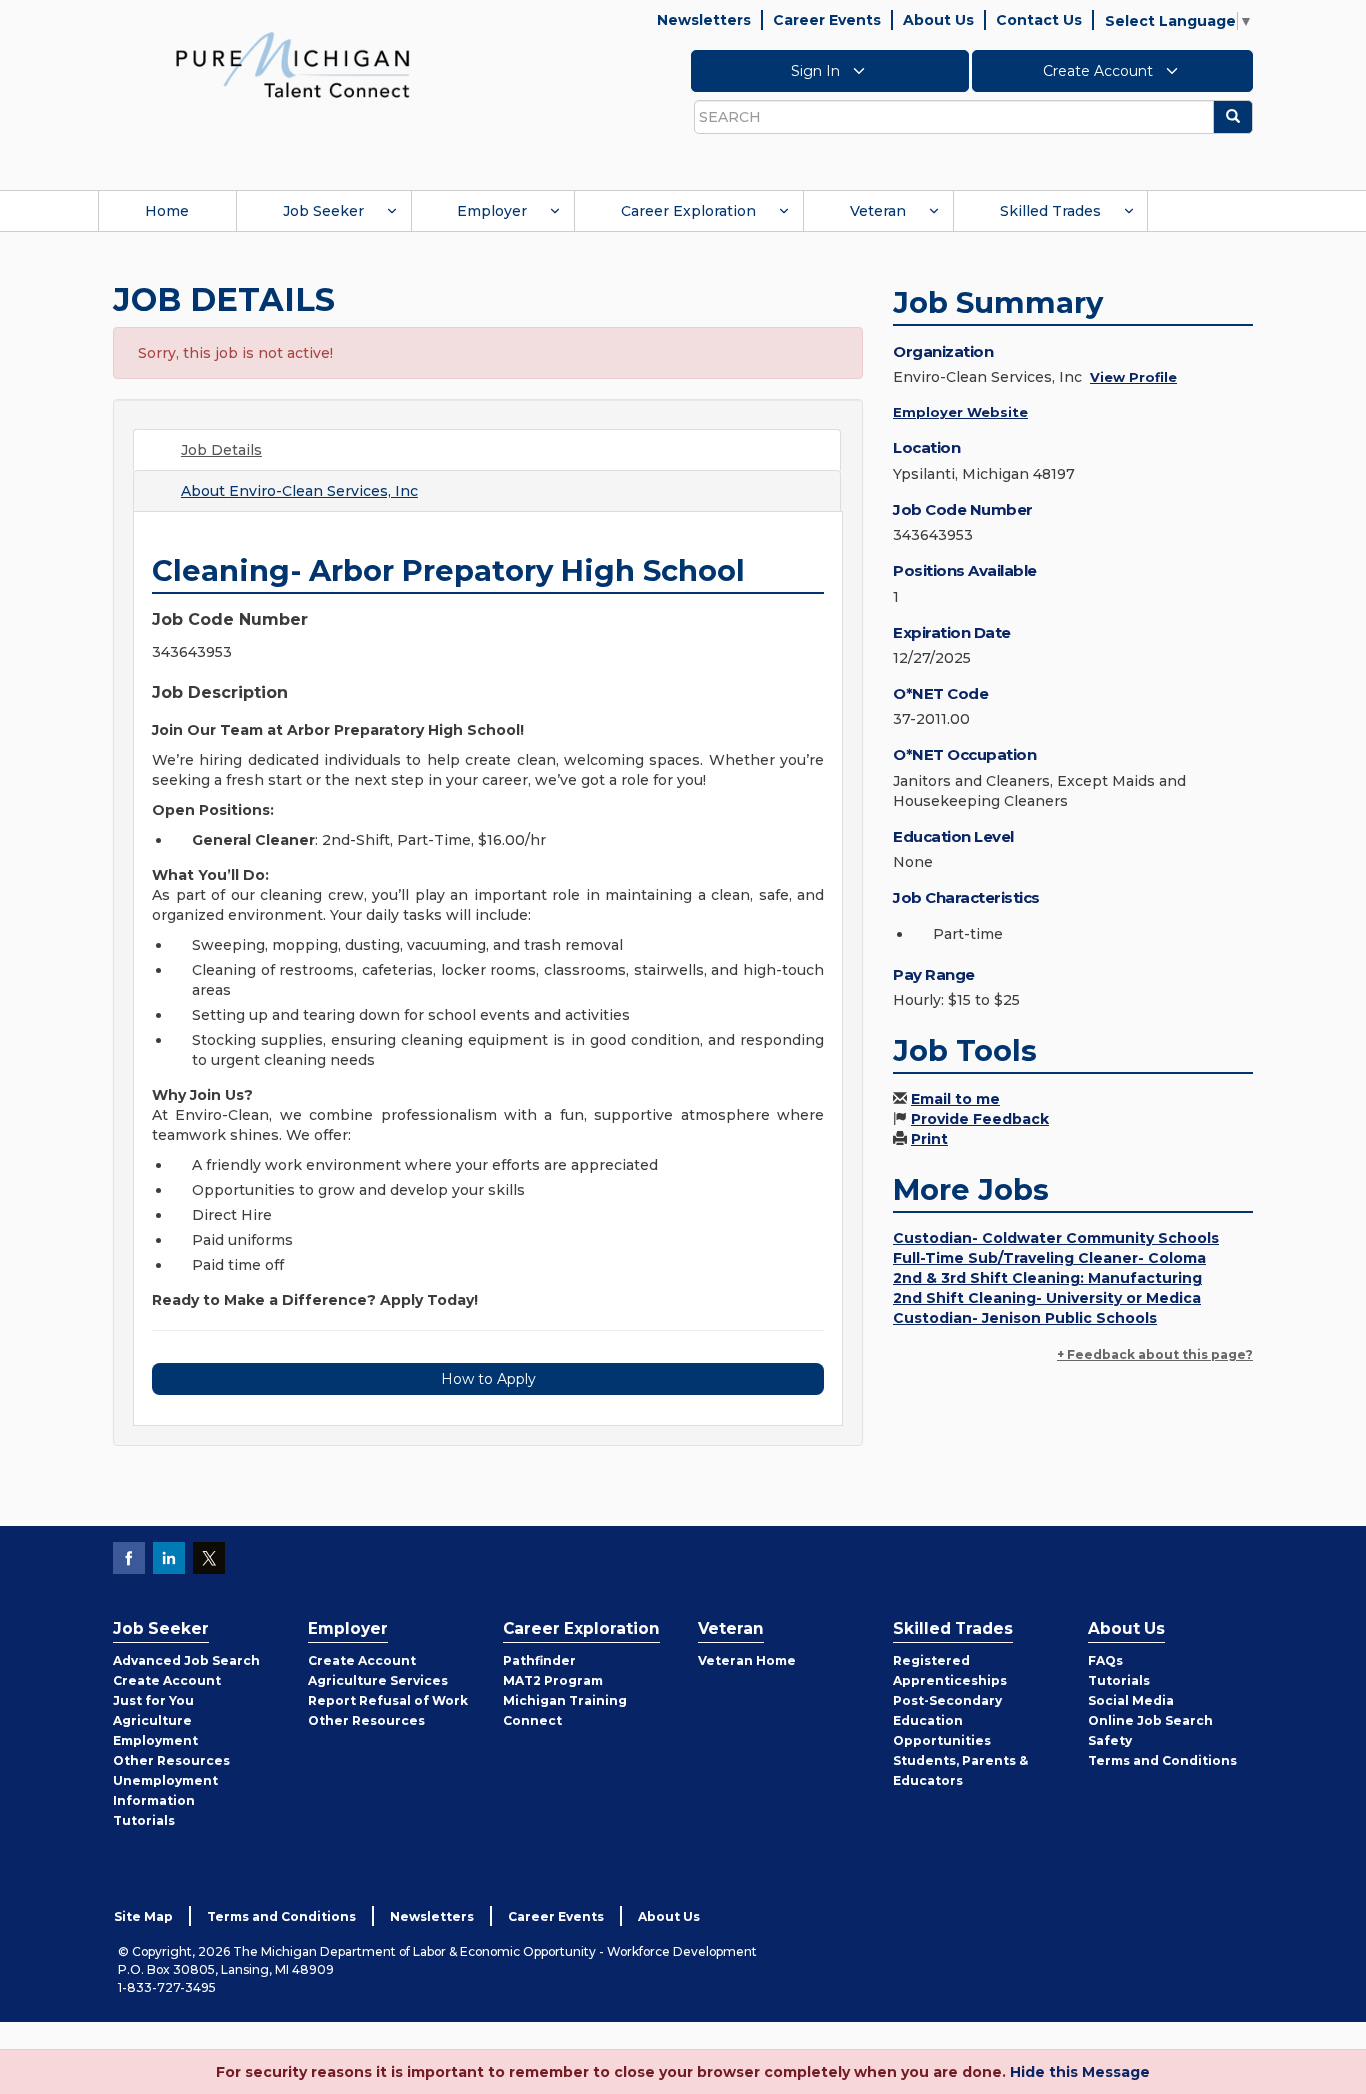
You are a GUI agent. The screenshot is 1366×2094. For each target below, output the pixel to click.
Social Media (1131, 1700)
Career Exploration (688, 211)
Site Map (143, 1916)
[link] (293, 64)
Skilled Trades (1050, 211)
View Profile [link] (1133, 377)
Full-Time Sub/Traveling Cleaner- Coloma (1049, 1258)
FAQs (1105, 1660)
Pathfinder (539, 1660)
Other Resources (171, 1760)
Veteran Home (747, 1660)
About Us (938, 20)
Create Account (1100, 71)
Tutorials (144, 1820)
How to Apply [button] (488, 1379)
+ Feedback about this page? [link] (1155, 1354)
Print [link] (929, 1139)
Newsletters (704, 20)
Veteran (878, 211)
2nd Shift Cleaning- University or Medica (1047, 1298)
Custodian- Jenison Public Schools (1025, 1318)
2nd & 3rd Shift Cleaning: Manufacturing (1047, 1278)
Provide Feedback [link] (980, 1119)
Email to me (955, 1099)
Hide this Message (1080, 2072)
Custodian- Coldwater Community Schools (1056, 1238)
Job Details (221, 450)
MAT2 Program (553, 1680)
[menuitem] (167, 211)
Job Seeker (323, 211)
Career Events (827, 20)
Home (167, 211)
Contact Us (1039, 20)
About (299, 491)
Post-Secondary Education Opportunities (947, 1720)
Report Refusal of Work (388, 1700)
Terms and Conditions (1162, 1760)
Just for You (153, 1700)
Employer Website (960, 412)
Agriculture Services (378, 1680)
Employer (492, 211)
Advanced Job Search (186, 1660)
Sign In (817, 71)
